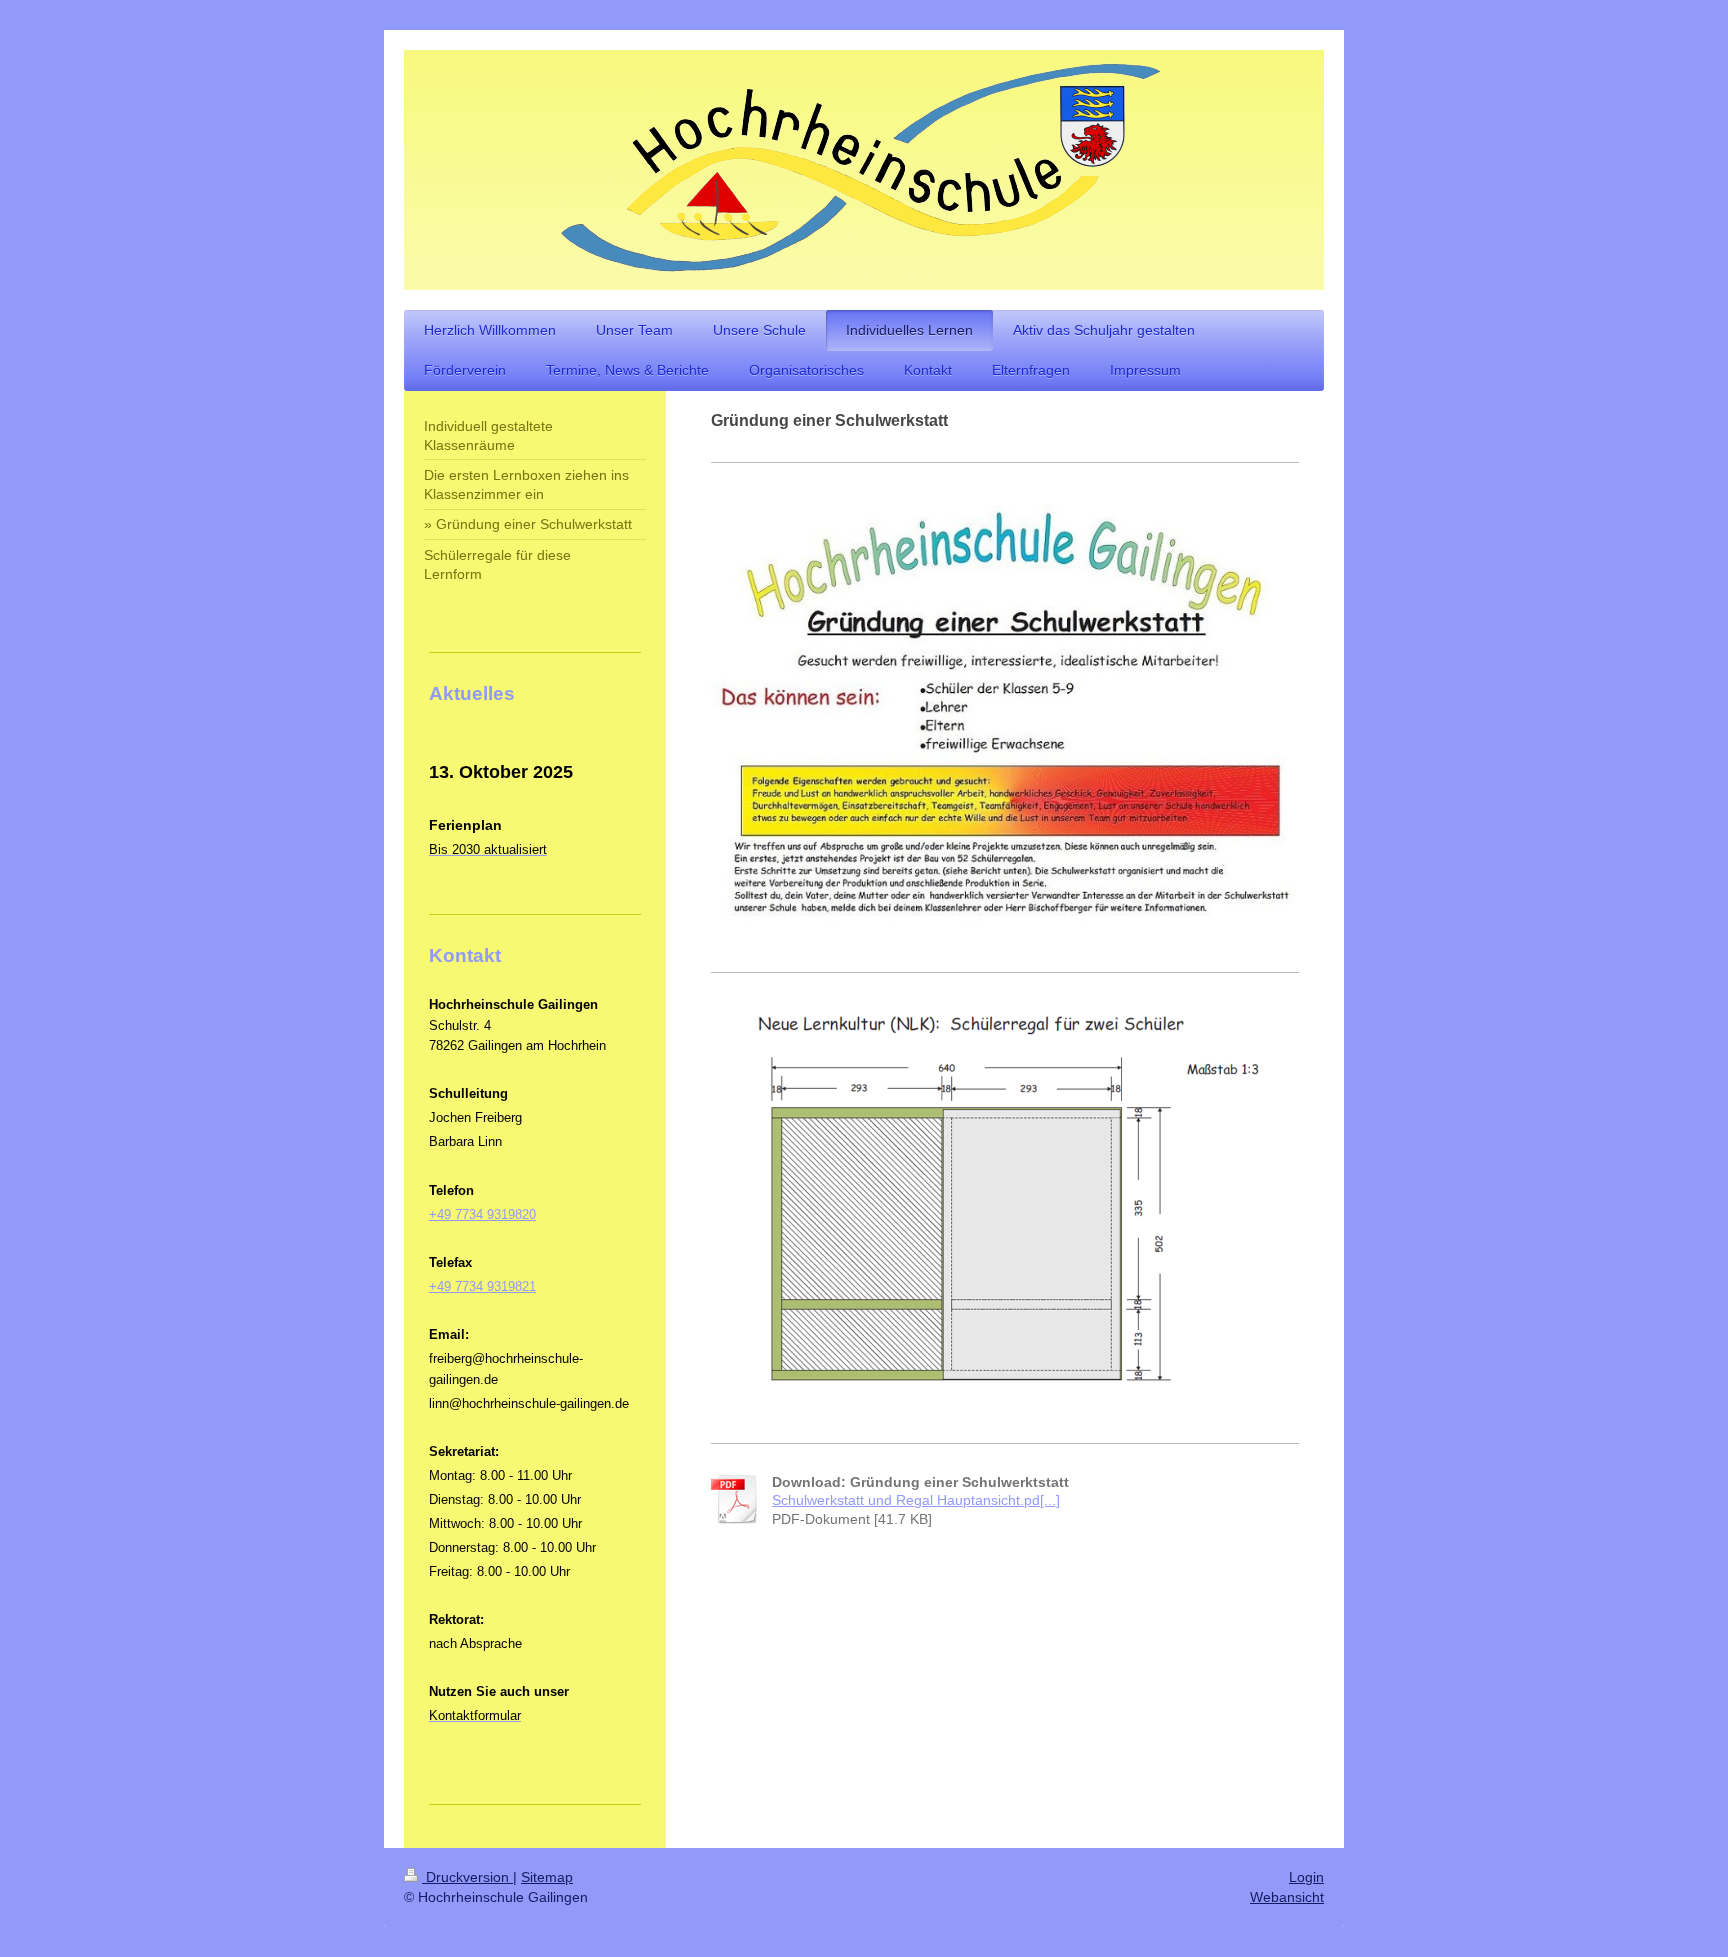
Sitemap (547, 1877)
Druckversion (467, 1877)
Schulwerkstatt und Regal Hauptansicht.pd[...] (916, 1500)
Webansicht (1287, 1897)
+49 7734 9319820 (482, 1214)
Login (1306, 1877)
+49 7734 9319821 (482, 1286)
